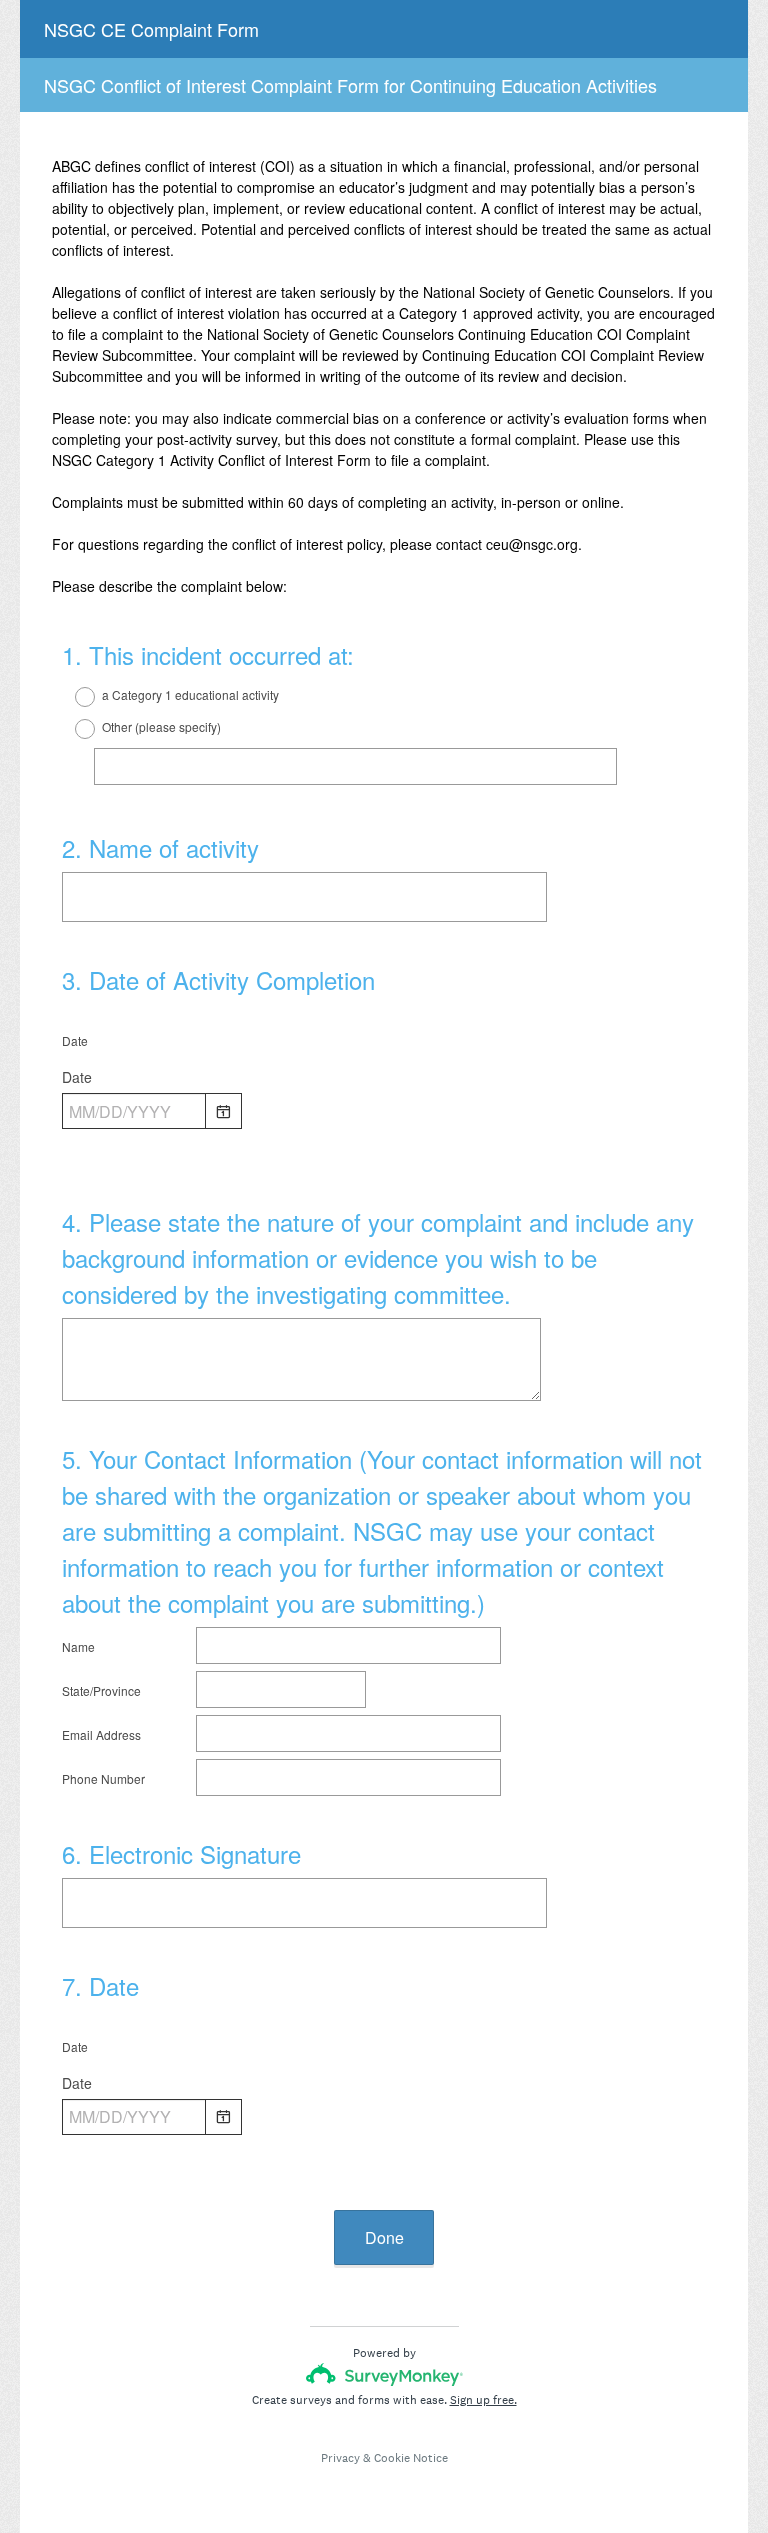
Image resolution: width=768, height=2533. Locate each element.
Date (75, 1040)
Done (384, 2237)
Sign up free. (483, 2400)
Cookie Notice (411, 2458)
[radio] (72, 697)
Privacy (340, 2458)
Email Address (101, 1734)
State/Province (101, 1690)
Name (78, 1646)
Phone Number (103, 1778)
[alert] (389, 1144)
